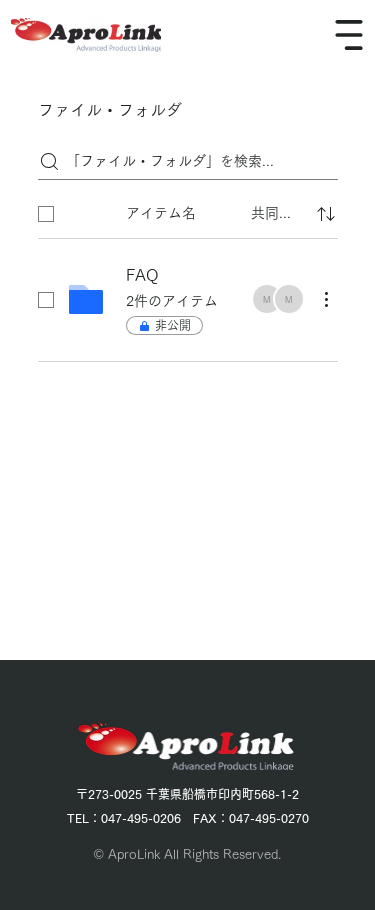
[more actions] (326, 299)
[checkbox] (46, 214)
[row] (188, 210)
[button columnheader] (326, 214)
